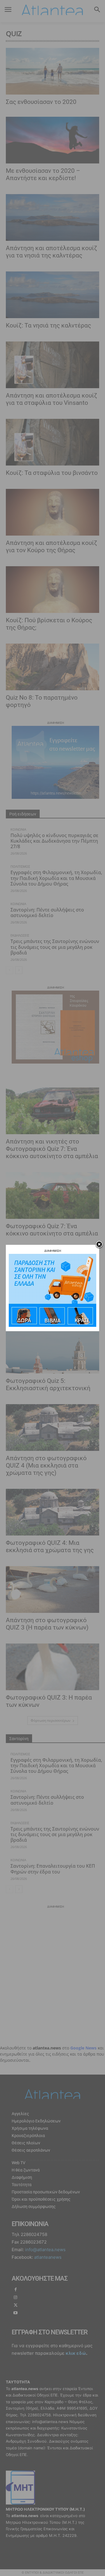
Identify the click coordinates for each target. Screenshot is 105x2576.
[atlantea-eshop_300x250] (52, 1325)
